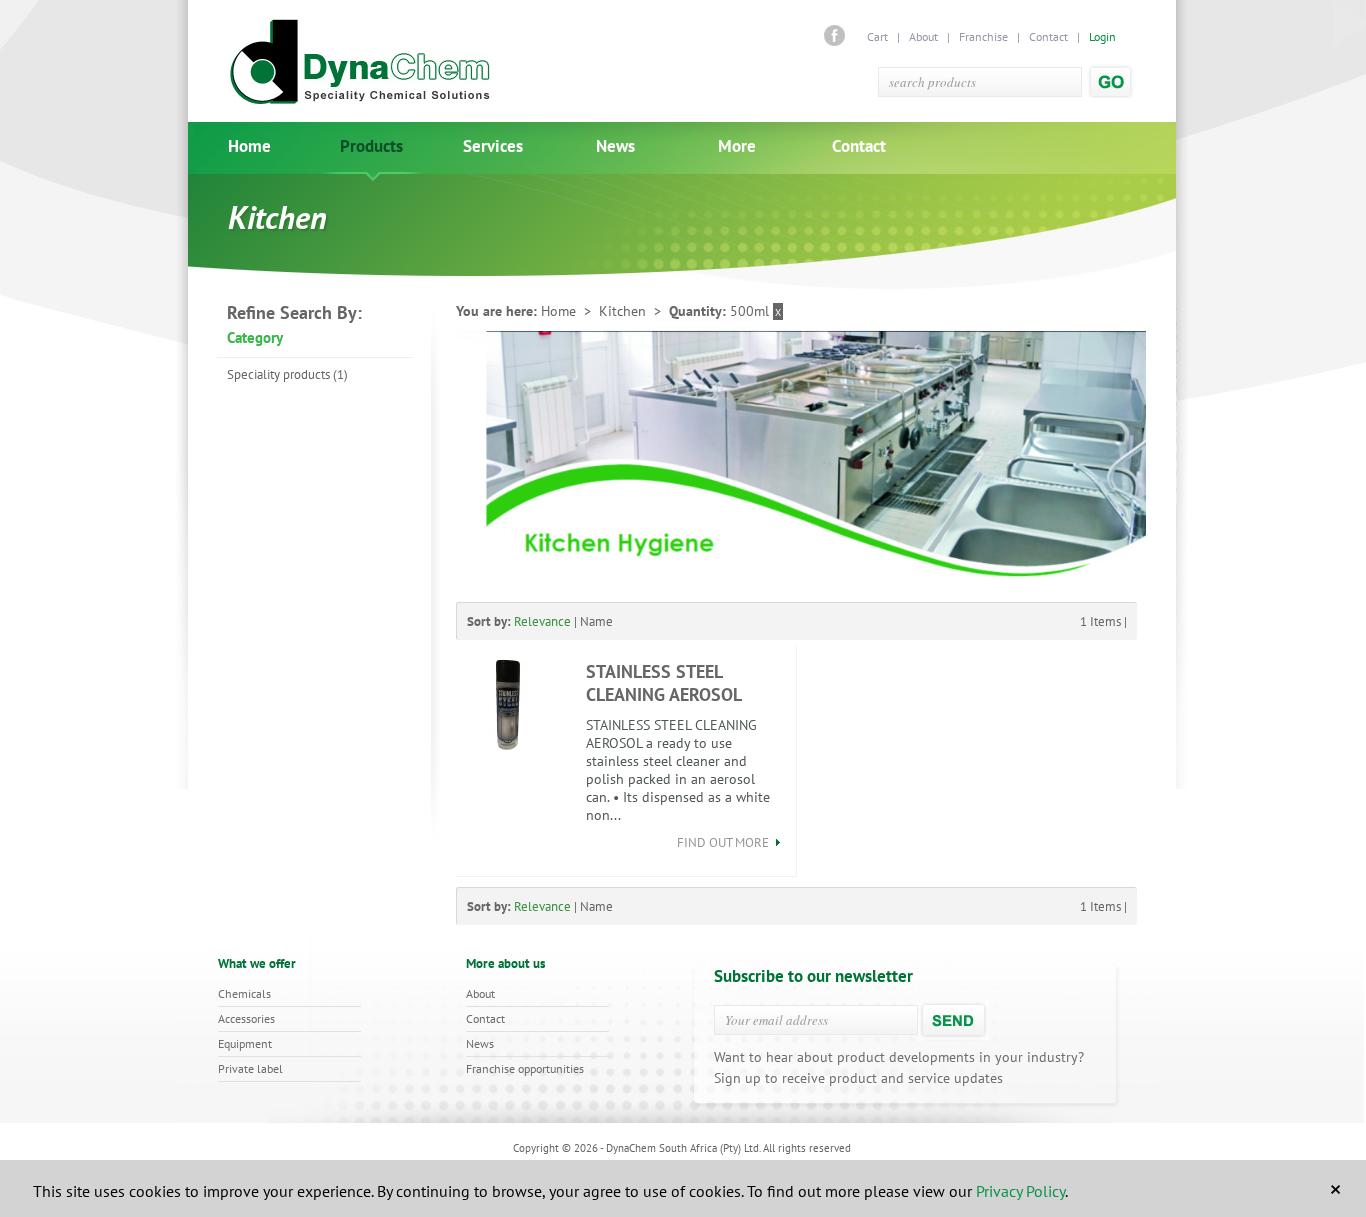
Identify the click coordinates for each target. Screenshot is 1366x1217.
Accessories (246, 1018)
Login (1102, 36)
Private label (250, 1068)
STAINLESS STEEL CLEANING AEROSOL (664, 683)
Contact (1048, 36)
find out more (724, 842)
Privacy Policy (1020, 1191)
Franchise (983, 36)
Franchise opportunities (525, 1068)
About (923, 36)
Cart (879, 36)
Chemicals (244, 993)
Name (596, 621)
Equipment (245, 1043)
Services (493, 146)
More (737, 146)
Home (249, 146)
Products (371, 146)
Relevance (542, 621)
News (615, 146)
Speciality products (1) (287, 374)
